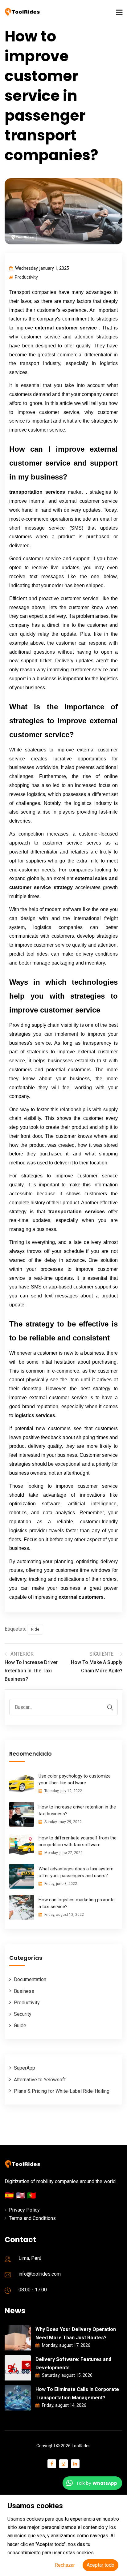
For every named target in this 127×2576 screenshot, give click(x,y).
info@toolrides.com (40, 2274)
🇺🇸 (21, 2195)
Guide (20, 2026)
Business (24, 1991)
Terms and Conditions (32, 2218)
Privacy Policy (24, 2210)
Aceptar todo (100, 2565)
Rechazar (65, 2565)
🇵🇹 (31, 2195)
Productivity (26, 277)
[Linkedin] (75, 2464)
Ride (35, 1629)
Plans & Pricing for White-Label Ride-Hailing (62, 2091)
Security (23, 2014)
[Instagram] (63, 2464)
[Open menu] (63, 13)
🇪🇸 (10, 2195)
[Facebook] (52, 2464)
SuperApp (25, 2068)
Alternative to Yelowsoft (40, 2080)
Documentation (30, 1979)
